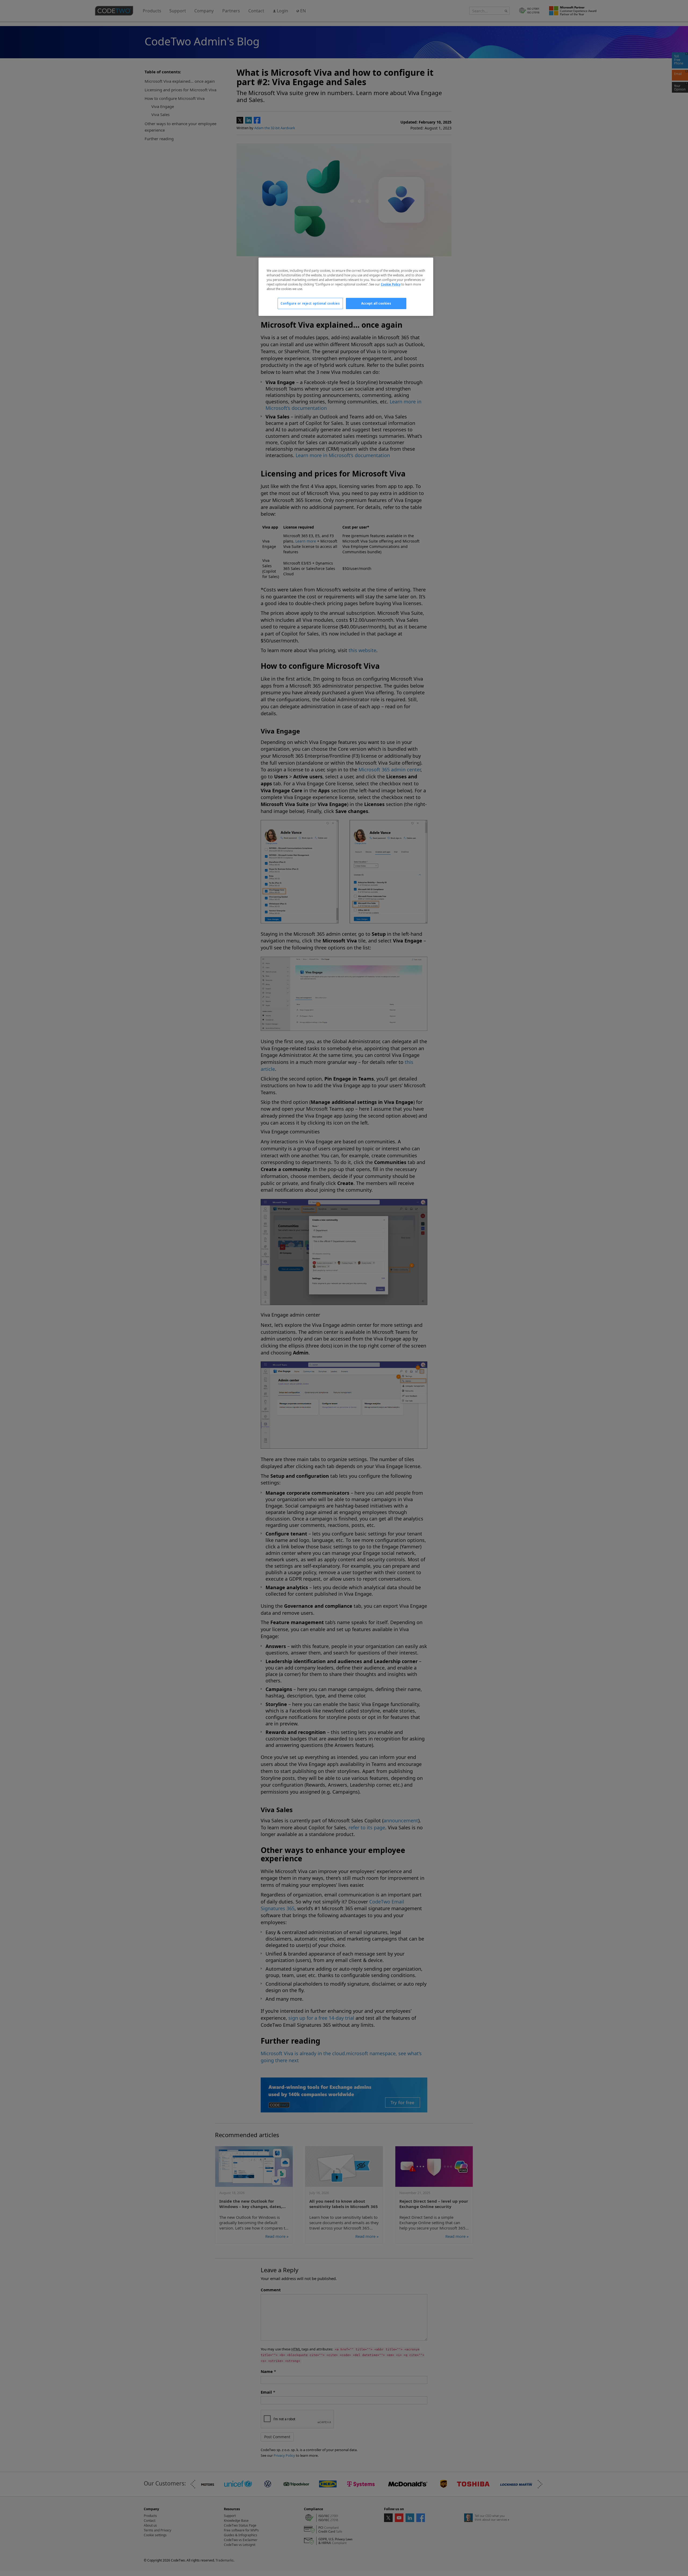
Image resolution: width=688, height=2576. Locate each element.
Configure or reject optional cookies (310, 303)
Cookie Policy (391, 284)
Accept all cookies (376, 303)
